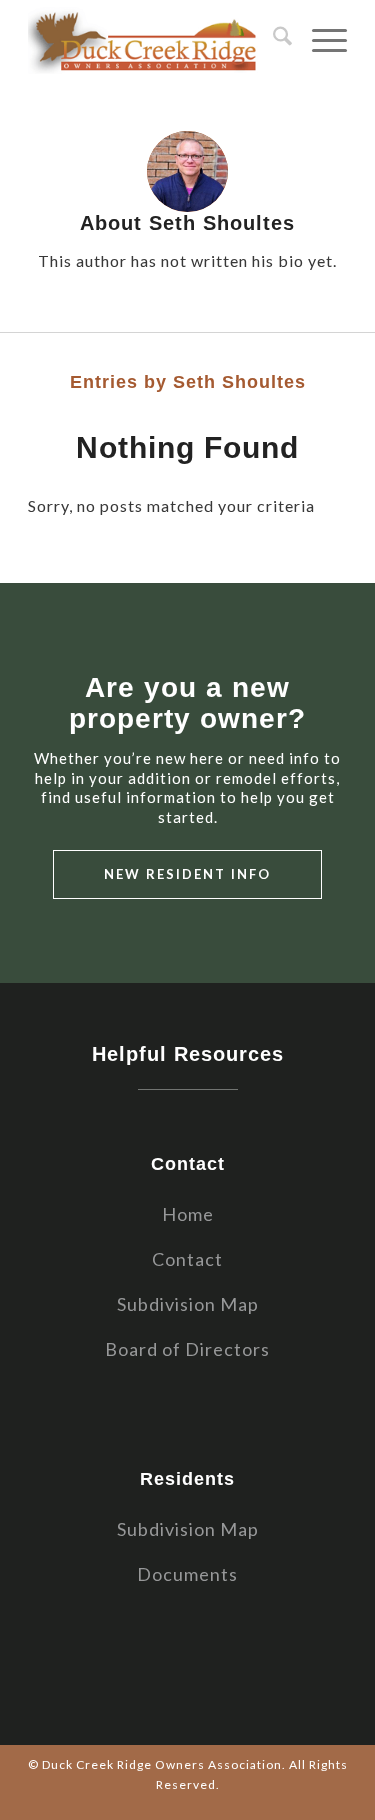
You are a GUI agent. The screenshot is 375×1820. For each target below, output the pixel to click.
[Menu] (319, 40)
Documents (187, 1574)
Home (188, 1214)
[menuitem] (272, 40)
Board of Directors (187, 1349)
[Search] (272, 40)
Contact (187, 1259)
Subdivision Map (188, 1304)
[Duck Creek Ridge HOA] (155, 40)
